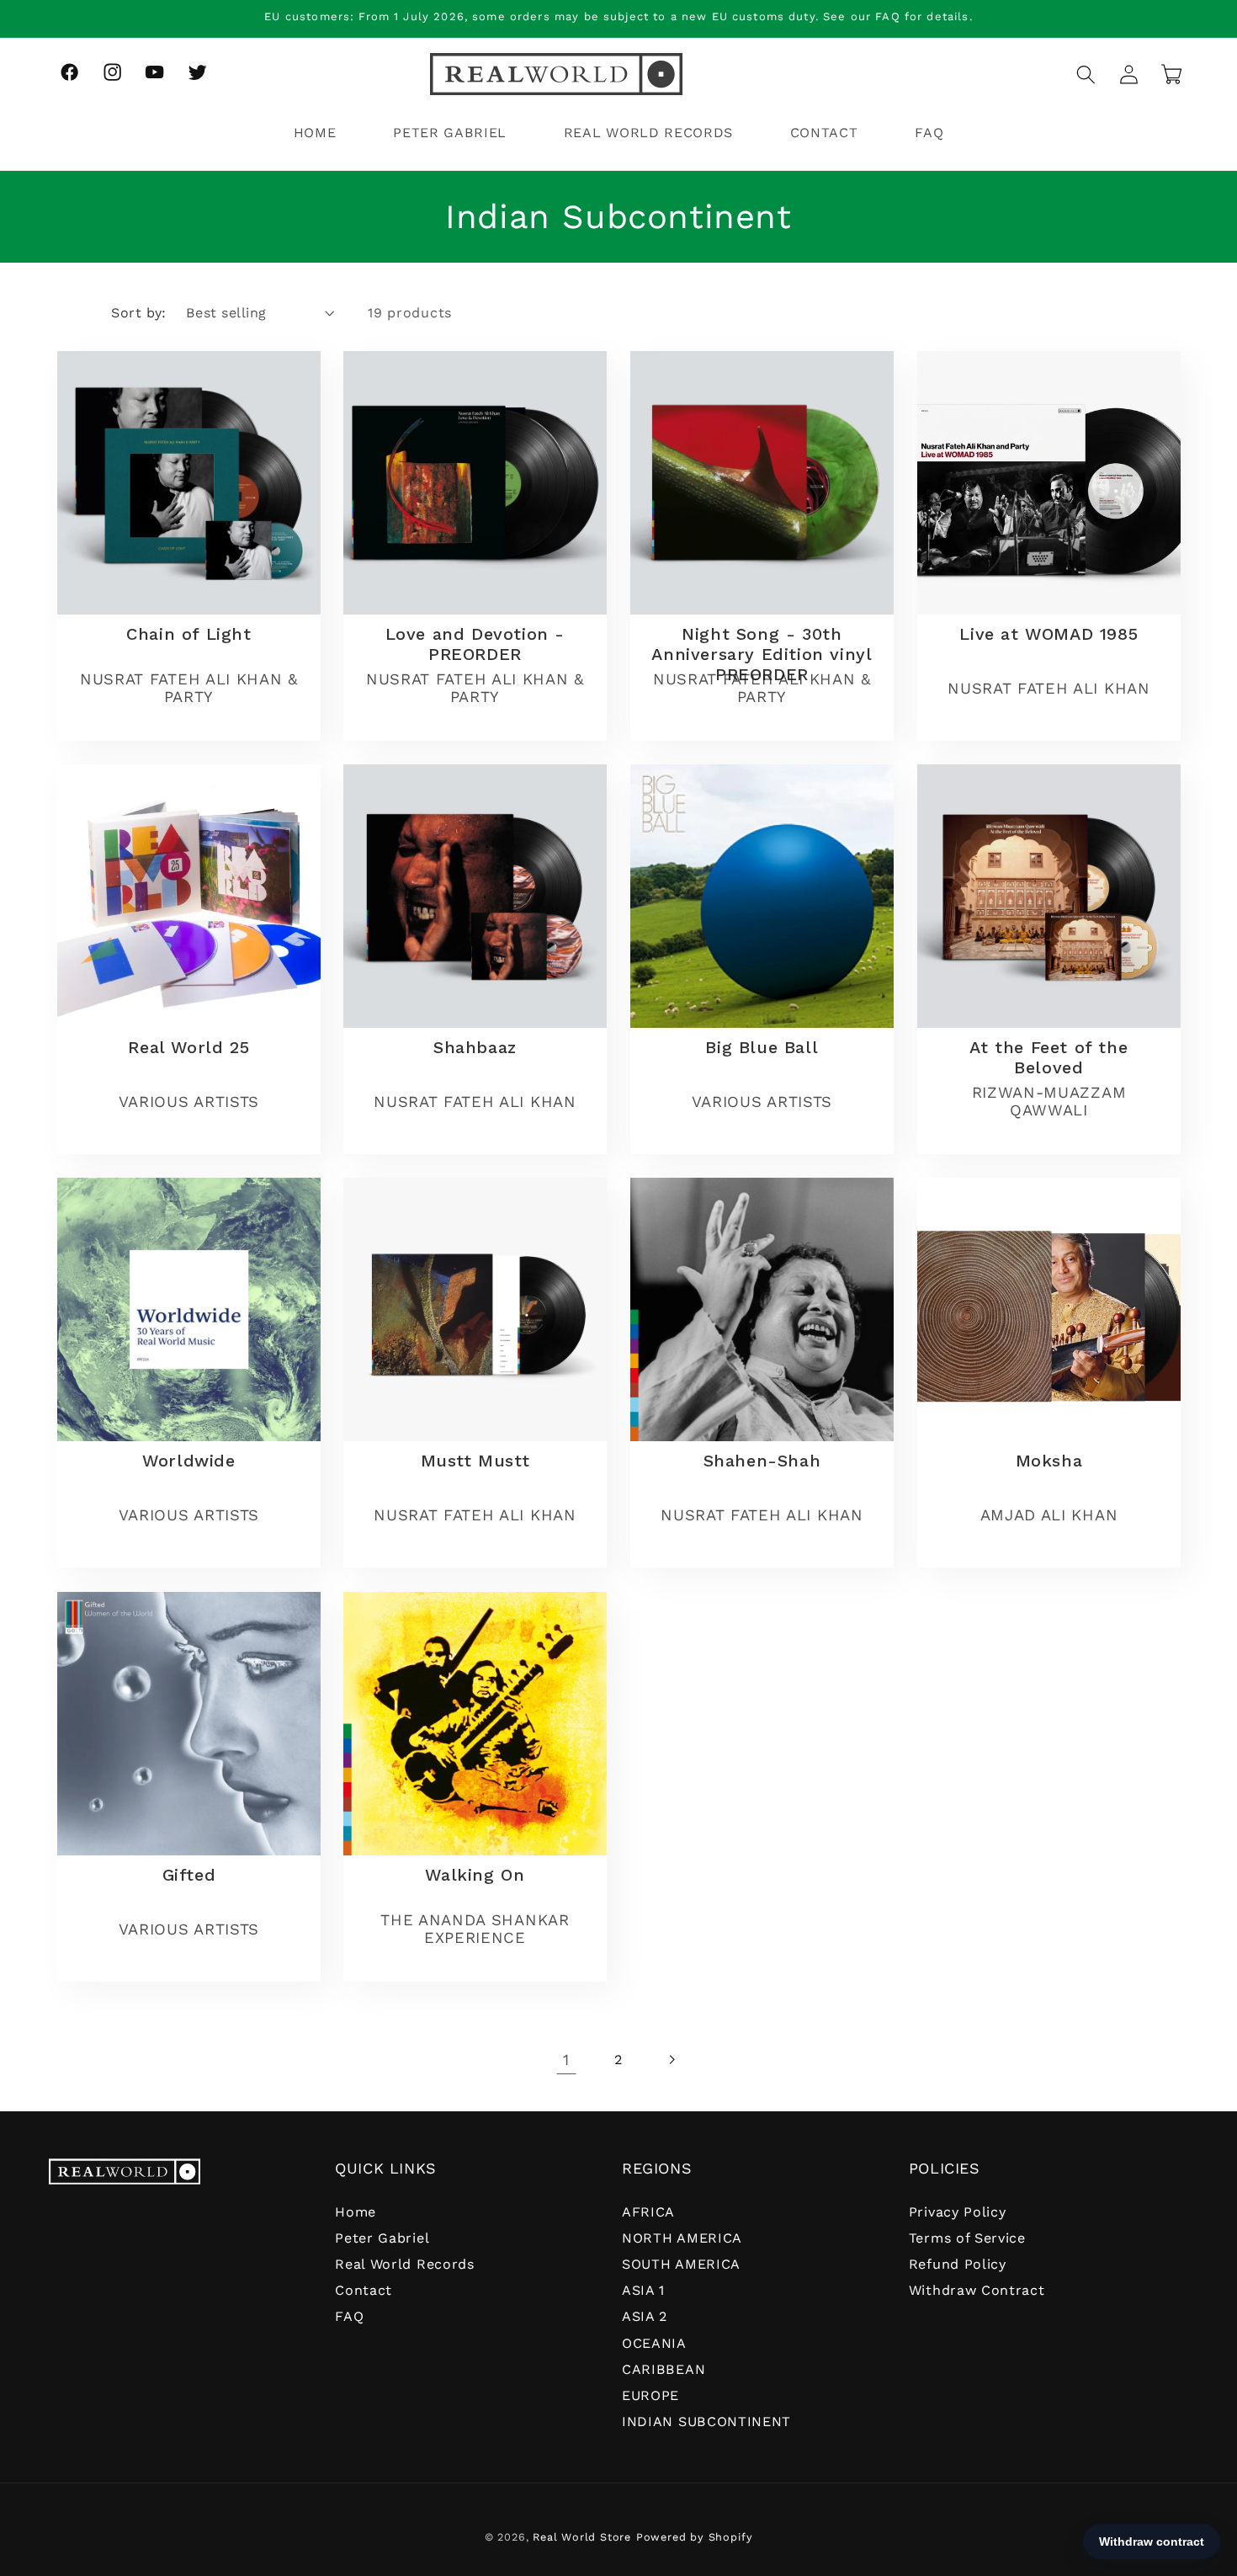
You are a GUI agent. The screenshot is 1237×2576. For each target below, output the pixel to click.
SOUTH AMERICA (681, 2264)
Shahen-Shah (762, 1461)
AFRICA (648, 2212)
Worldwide (188, 1461)
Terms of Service (967, 2238)
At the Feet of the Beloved (1049, 1058)
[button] (1086, 75)
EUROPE (650, 2395)
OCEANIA (654, 2343)
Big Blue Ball (762, 1048)
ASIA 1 (643, 2290)
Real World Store (582, 2537)
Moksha (1049, 1461)
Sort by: (139, 313)
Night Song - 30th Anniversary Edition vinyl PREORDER (762, 654)
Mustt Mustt (475, 1461)
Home (356, 2212)
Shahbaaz (475, 1048)
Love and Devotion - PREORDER (475, 644)
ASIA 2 (645, 2316)
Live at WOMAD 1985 (1049, 634)
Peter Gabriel (382, 2238)
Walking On (475, 1875)
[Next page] (671, 2060)
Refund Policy (958, 2264)
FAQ (349, 2316)
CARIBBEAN (664, 2369)
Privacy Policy (958, 2212)
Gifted (188, 1875)
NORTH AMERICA (682, 2238)
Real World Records (404, 2264)
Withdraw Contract (977, 2290)
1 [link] (566, 2060)
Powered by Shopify (695, 2537)
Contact (364, 2290)
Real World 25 (188, 1048)
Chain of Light (188, 634)
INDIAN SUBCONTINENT (706, 2422)
